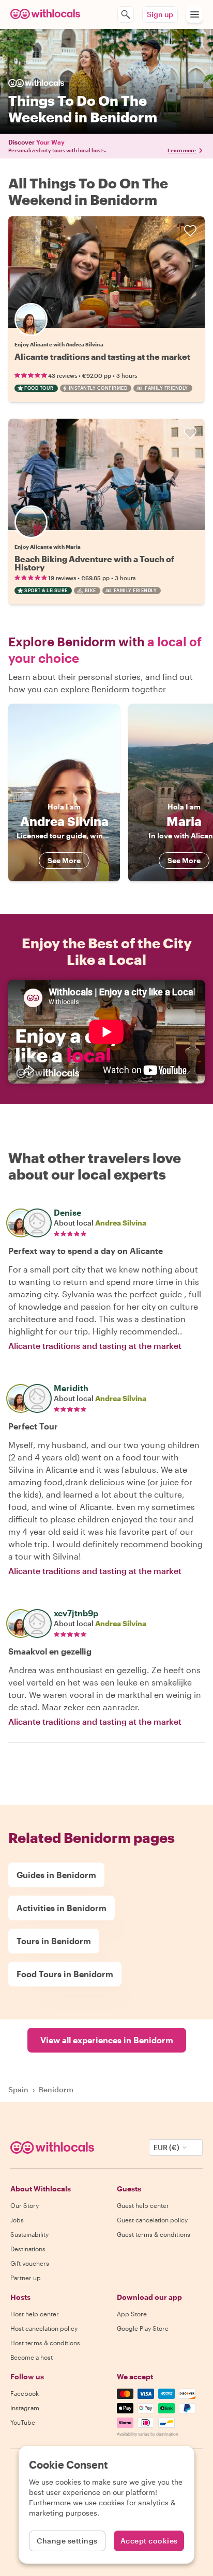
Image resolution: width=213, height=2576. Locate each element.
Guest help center (143, 2205)
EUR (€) (166, 2147)
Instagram (25, 2408)
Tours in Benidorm (54, 1941)
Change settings (67, 2541)
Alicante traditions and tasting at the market (102, 356)
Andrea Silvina (121, 1223)
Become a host (32, 2357)
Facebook (25, 2393)
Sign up (160, 14)
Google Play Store (143, 2328)
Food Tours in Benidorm (65, 1974)
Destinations (28, 2249)
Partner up (26, 2278)
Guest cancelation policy (152, 2220)
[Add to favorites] (190, 231)
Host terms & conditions (45, 2343)
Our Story (25, 2205)
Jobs (17, 2220)
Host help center (35, 2314)
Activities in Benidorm (62, 1908)
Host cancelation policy (44, 2328)
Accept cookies (149, 2541)
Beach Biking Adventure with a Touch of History (94, 563)
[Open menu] (194, 14)
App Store (132, 2314)
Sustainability (29, 2234)
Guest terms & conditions (154, 2234)
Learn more (182, 150)
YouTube (23, 2422)
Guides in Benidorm (56, 1875)
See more (64, 860)
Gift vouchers (30, 2263)
